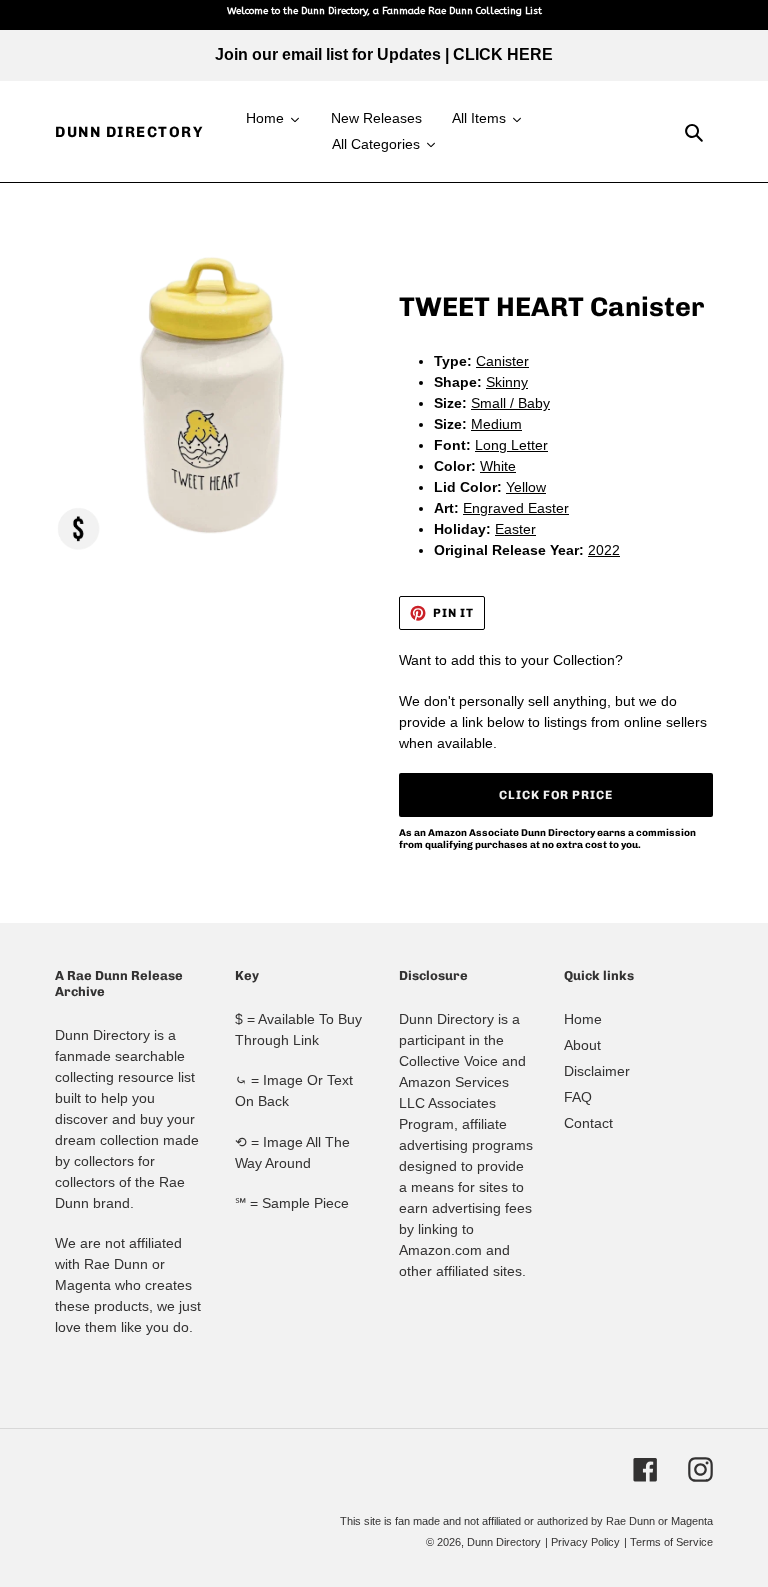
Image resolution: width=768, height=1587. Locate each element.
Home (583, 1019)
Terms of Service (671, 1542)
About (582, 1045)
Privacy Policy (585, 1542)
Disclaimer (597, 1071)
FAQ (578, 1097)
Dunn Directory (129, 132)
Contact (588, 1123)
